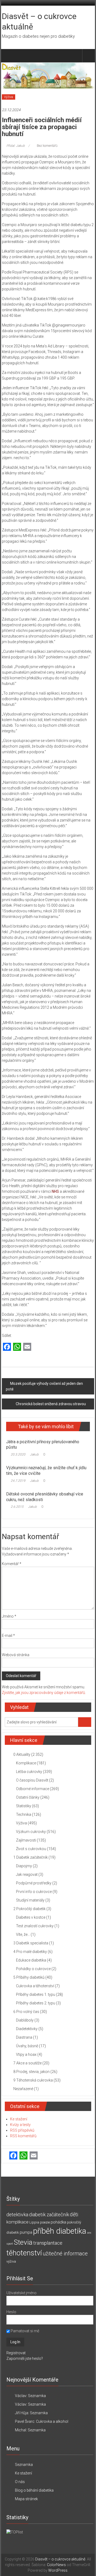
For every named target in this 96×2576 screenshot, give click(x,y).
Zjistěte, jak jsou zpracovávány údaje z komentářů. (44, 1693)
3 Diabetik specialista (31, 1943)
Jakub (34, 1454)
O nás (20, 2482)
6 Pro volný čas (26, 2012)
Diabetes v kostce (31, 1917)
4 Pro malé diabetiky (30, 1952)
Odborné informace (33, 1789)
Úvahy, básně (27, 2046)
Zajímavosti (26, 1840)
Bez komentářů (47, 146)
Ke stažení (19, 2119)
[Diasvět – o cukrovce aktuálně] (8, 56)
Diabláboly (25, 2020)
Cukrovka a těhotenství (35, 1986)
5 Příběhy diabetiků (29, 1977)
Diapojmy (24, 1866)
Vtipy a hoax (26, 2054)
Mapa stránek (26, 2499)
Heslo (11, 2312)
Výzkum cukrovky (31, 1832)
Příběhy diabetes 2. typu (36, 2003)
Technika (24, 1814)
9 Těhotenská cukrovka (33, 2080)
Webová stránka (16, 1655)
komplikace (17, 2222)
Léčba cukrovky (29, 1772)
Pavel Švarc (25, 2421)
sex (89, 2233)
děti (74, 2215)
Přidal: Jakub (16, 146)
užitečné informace (65, 2254)
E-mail (8, 1636)
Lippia (34, 2222)
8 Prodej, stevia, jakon (31, 2072)
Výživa (9, 97)
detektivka (17, 2215)
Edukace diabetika (31, 1960)
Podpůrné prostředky (34, 1883)
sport (10, 2244)
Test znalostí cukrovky (35, 1926)
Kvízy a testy (20, 2125)
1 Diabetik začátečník (31, 1857)
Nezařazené (23, 2089)
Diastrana (24, 2037)
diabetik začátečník (49, 2215)
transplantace (48, 2243)
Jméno (9, 1616)
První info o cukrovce (34, 1892)
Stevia (23, 2242)
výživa (11, 2261)
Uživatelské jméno (21, 2293)
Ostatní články (28, 1797)
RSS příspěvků (22, 2130)
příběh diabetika (60, 2231)
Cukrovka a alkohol (52, 2421)
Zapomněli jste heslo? (25, 2358)
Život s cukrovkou (31, 1849)
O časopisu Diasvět (32, 1780)
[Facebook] (7, 1347)
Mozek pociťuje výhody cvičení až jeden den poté (44, 1386)
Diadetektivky (27, 2029)
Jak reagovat (27, 1874)
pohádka (58, 2222)
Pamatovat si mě (25, 2331)
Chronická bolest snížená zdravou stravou (51, 1404)
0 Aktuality (22, 1754)
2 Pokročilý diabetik (29, 1909)
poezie (45, 2222)
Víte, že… (23, 1934)
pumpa (26, 2232)
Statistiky (24, 1806)
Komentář (12, 1564)
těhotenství (24, 2253)
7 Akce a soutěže (27, 2063)
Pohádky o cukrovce (33, 1969)
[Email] (27, 1347)
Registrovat (16, 2353)
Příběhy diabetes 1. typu (36, 1994)
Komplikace (26, 1763)
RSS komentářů (23, 2136)
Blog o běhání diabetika (34, 2490)
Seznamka (37, 2396)
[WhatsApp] (17, 1347)
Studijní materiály (30, 1900)
